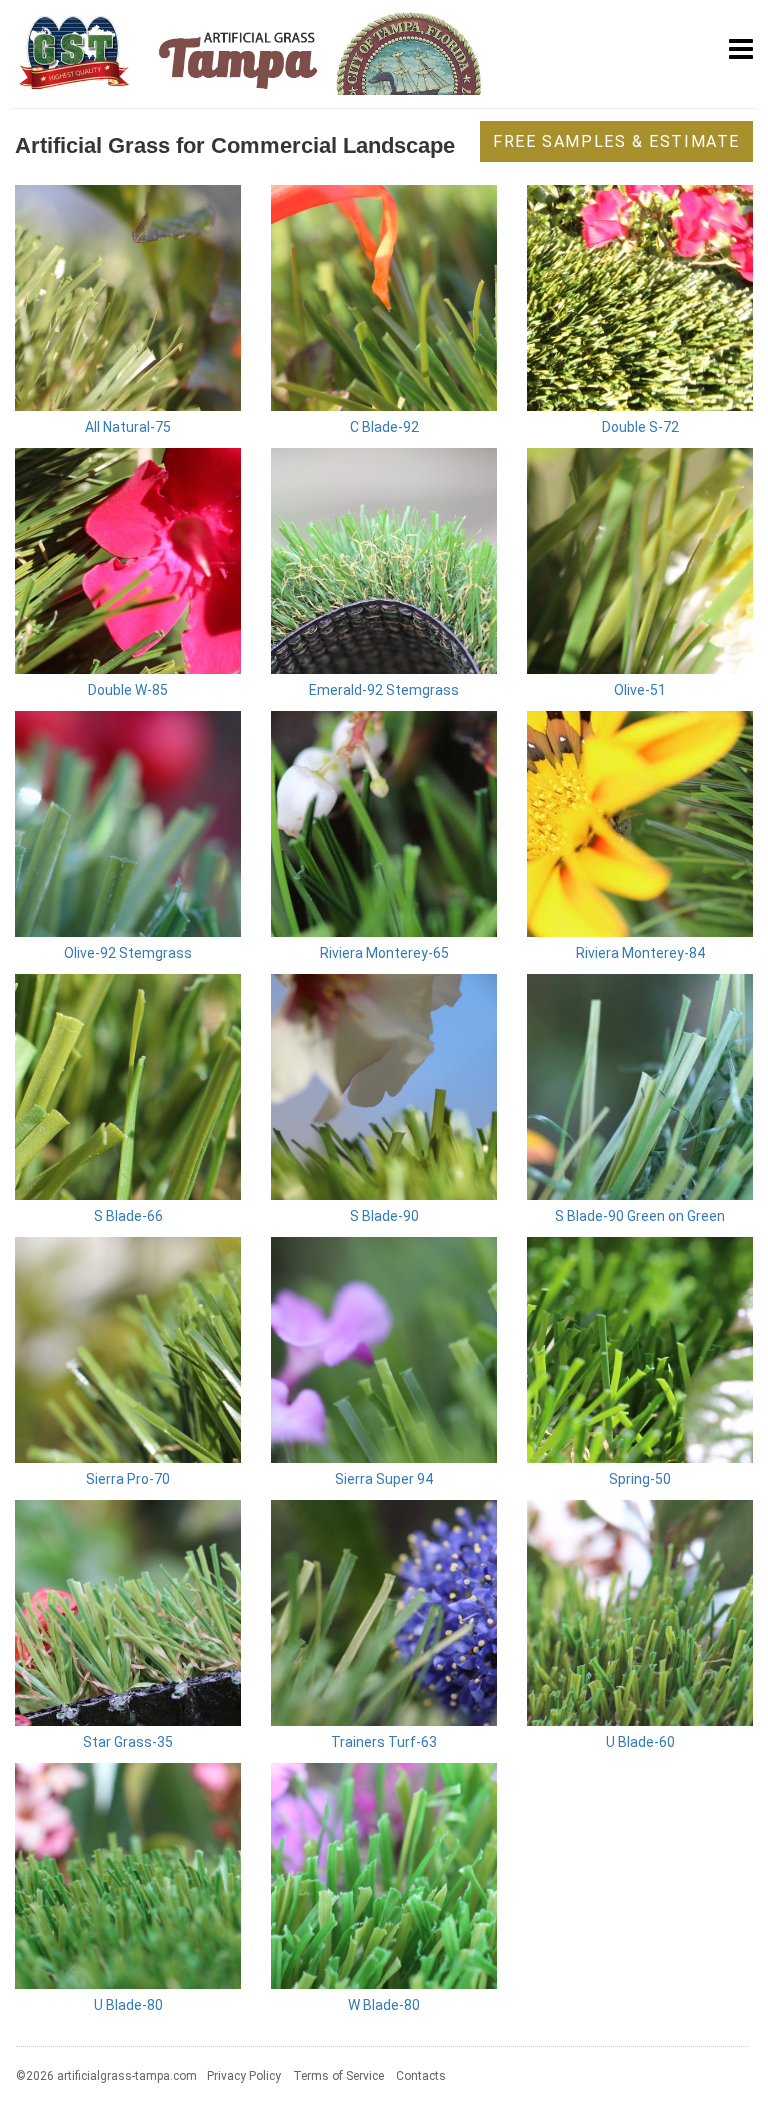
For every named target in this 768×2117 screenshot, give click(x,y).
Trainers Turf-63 (384, 1742)
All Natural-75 (128, 427)
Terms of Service (338, 2076)
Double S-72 (640, 427)
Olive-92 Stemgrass (128, 953)
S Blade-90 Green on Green (640, 1216)
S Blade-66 (128, 1216)
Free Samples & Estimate (616, 141)
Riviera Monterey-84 (640, 953)
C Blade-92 (384, 427)
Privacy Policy (244, 2076)
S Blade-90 (384, 1216)
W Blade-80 (384, 2005)
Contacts (421, 2076)
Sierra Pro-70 (128, 1479)
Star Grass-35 (128, 1742)
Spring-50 (640, 1479)
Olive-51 (640, 690)
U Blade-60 (640, 1742)
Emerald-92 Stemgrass (384, 690)
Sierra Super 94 (384, 1479)
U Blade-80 (128, 2005)
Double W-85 (128, 690)
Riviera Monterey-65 (384, 953)
